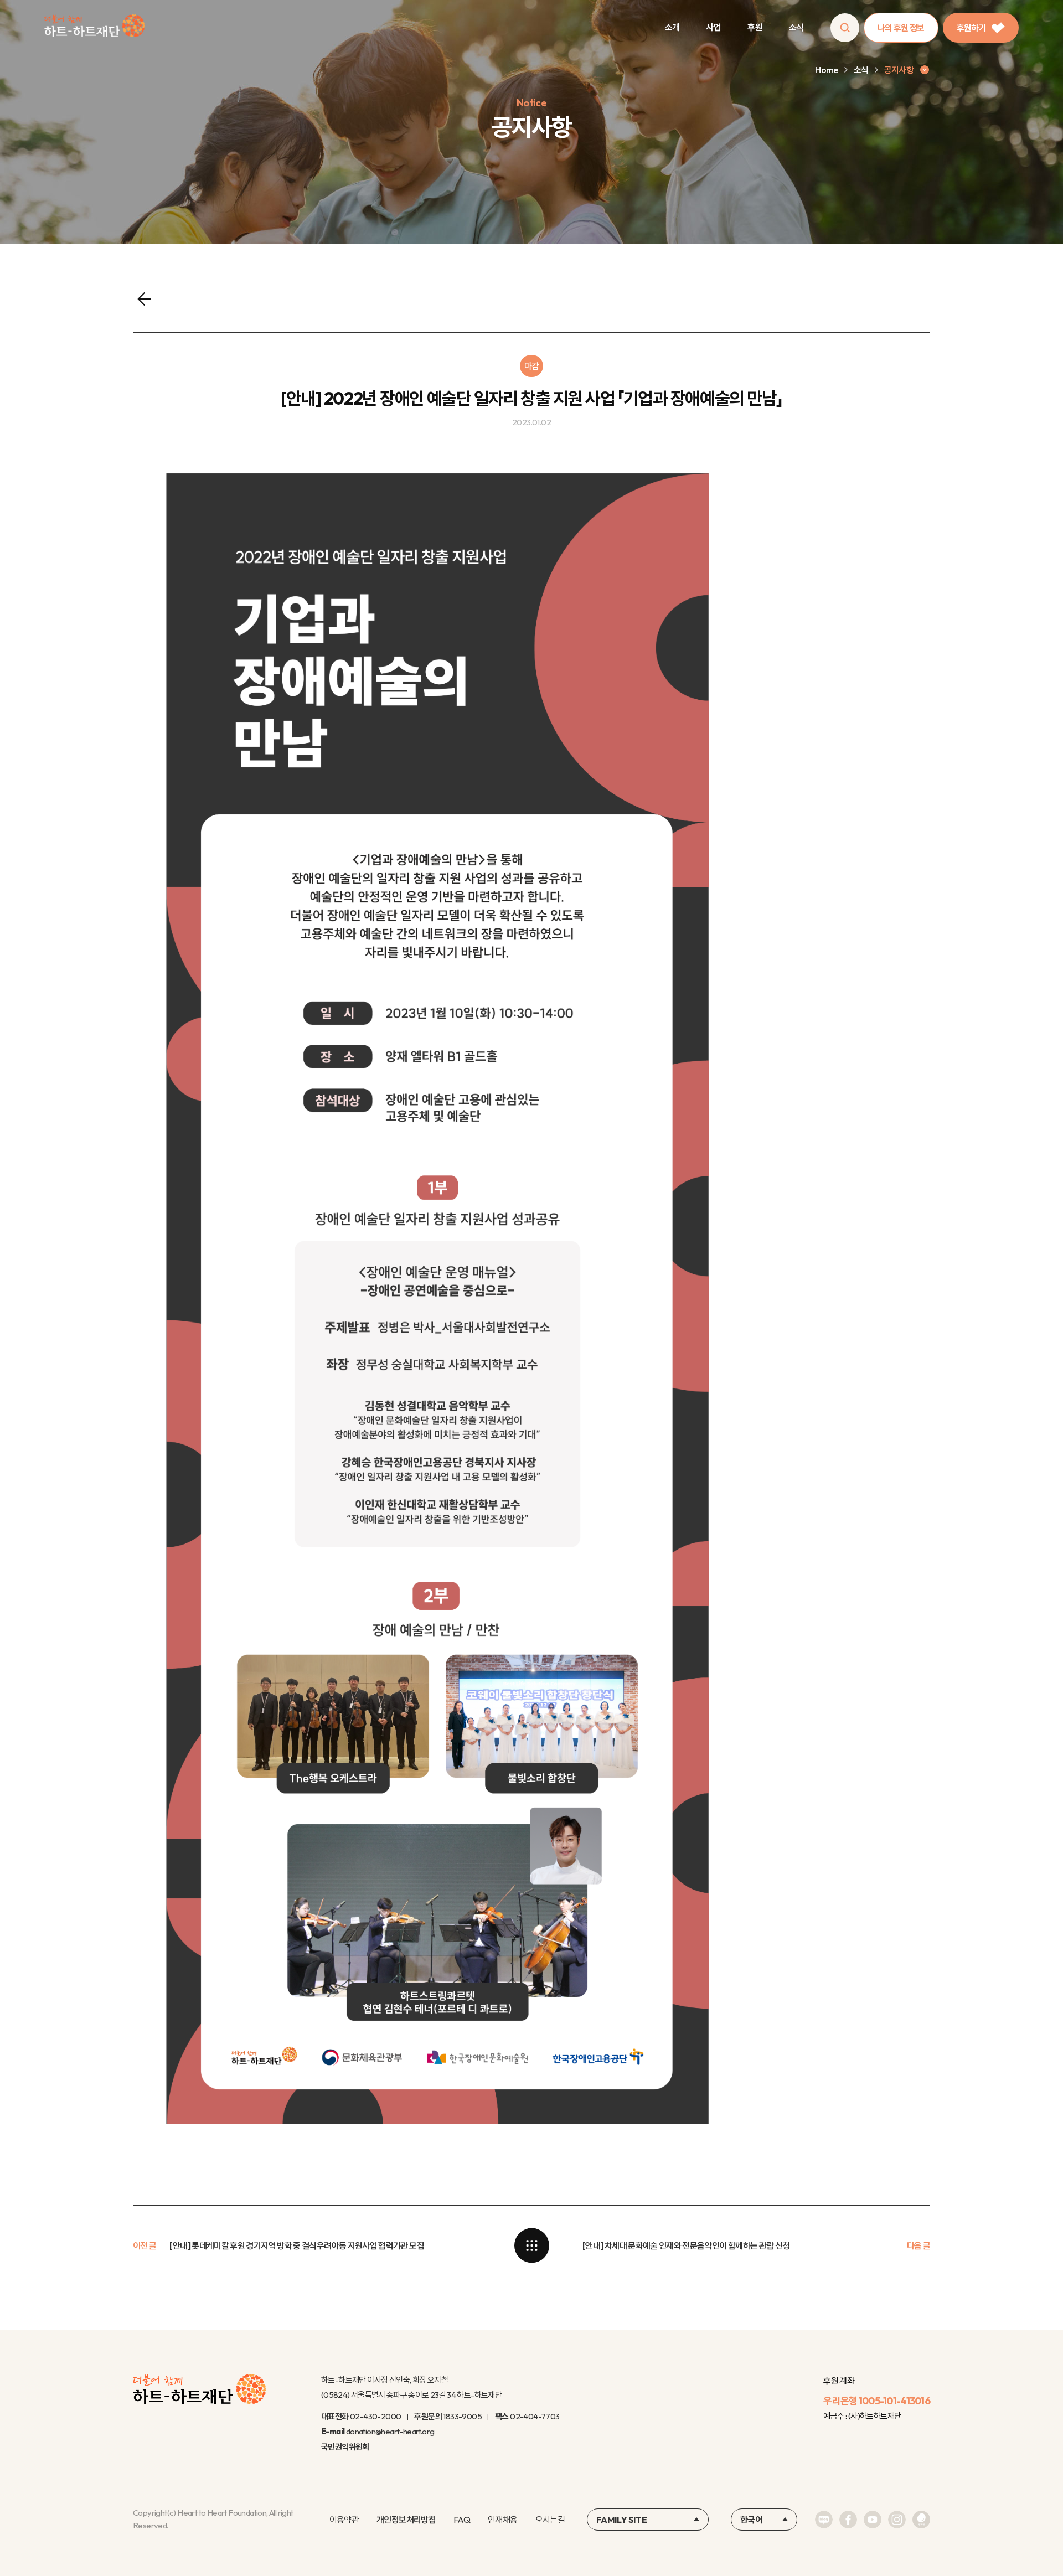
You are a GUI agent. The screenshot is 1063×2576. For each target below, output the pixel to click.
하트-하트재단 (94, 28)
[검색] (845, 28)
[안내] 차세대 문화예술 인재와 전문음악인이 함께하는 (686, 2245)
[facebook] (848, 2520)
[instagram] (897, 2520)
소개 (672, 27)
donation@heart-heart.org (390, 2431)
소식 (796, 27)
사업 (713, 27)
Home (826, 70)
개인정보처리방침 (406, 2520)
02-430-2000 (375, 2416)
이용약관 (344, 2520)
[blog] (824, 2520)
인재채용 (502, 2520)
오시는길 (550, 2520)
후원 (755, 27)
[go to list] (531, 2245)
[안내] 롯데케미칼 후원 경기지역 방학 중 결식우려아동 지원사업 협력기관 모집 (296, 2245)
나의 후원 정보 (901, 28)
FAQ (462, 2520)
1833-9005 (462, 2416)
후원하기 (971, 28)
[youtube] (873, 2520)
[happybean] (921, 2520)
